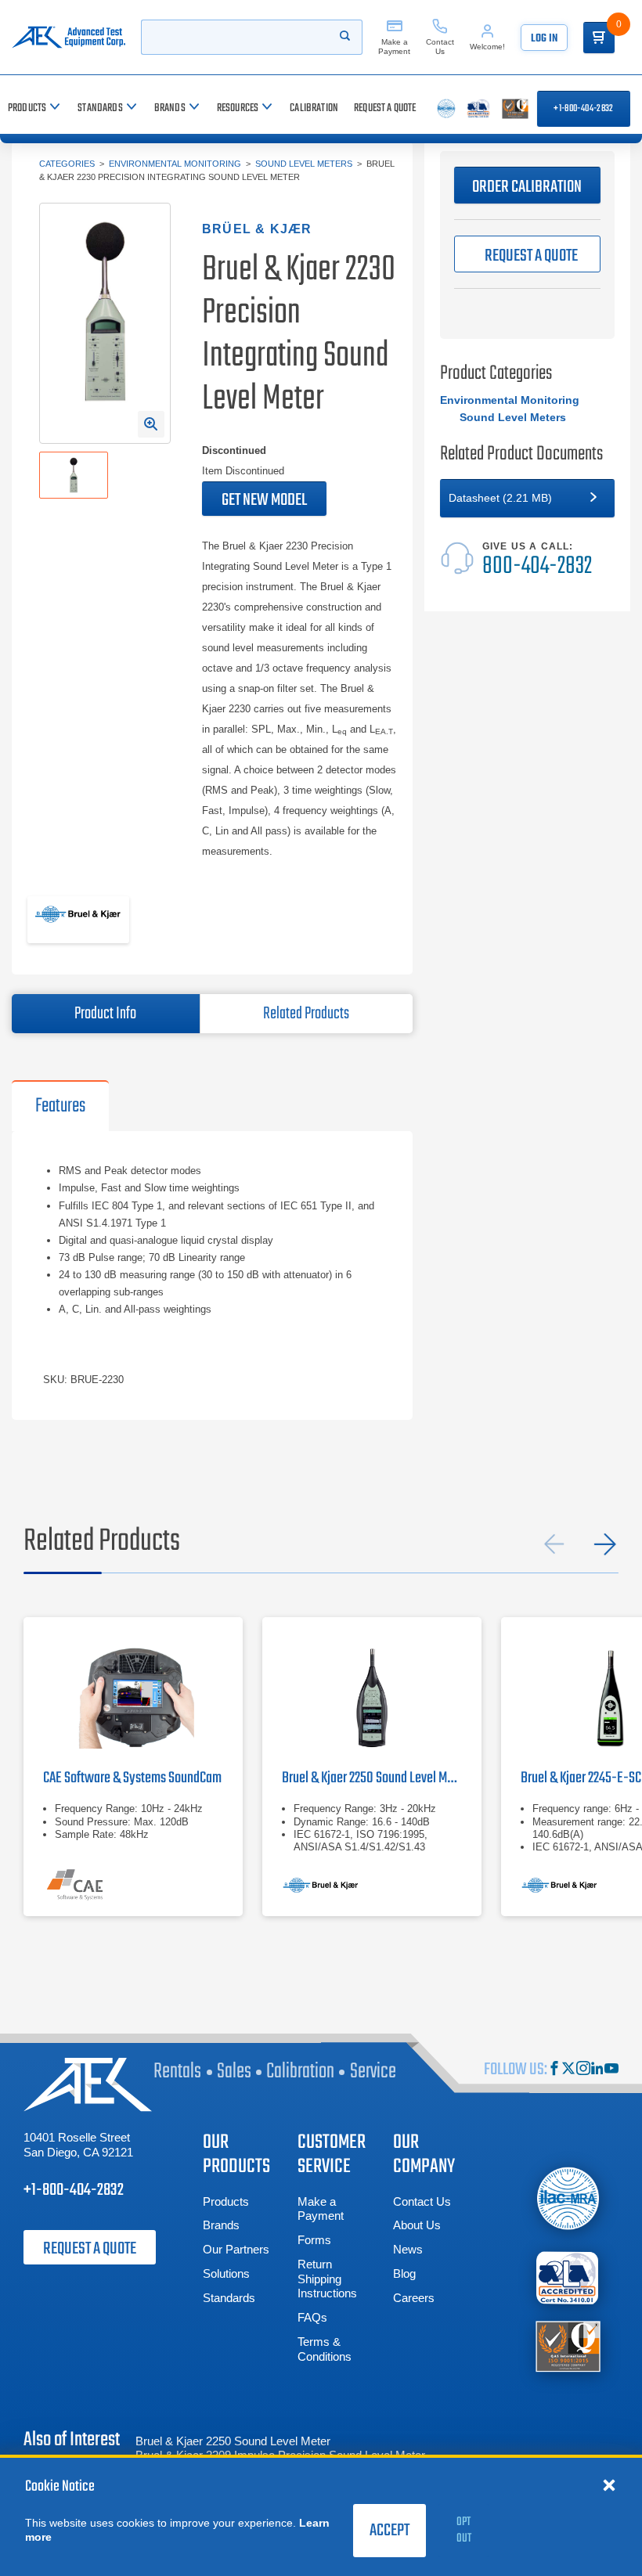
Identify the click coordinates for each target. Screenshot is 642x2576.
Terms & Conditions (325, 2349)
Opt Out (464, 2530)
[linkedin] (597, 2070)
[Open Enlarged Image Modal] (151, 424)
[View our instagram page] (583, 2070)
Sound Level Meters (304, 164)
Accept (390, 2531)
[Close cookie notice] (609, 2484)
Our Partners (236, 2249)
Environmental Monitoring (175, 164)
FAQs (312, 2317)
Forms (314, 2240)
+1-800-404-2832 (583, 109)
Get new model (264, 500)
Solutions (226, 2273)
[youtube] (611, 2070)
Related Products (306, 1014)
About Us (417, 2225)
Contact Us (422, 2201)
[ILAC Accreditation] (568, 2199)
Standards (229, 2298)
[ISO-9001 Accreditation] (568, 2345)
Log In (544, 39)
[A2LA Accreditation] (568, 2277)
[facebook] (554, 2070)
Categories (67, 164)
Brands (221, 2225)
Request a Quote (90, 2249)
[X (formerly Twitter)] (568, 2070)
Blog (404, 2273)
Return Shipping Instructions (327, 2279)
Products (226, 2201)
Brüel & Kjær (257, 229)
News (408, 2249)
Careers (414, 2298)
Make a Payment (321, 2209)
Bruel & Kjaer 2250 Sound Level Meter (233, 2441)
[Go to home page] (69, 37)
